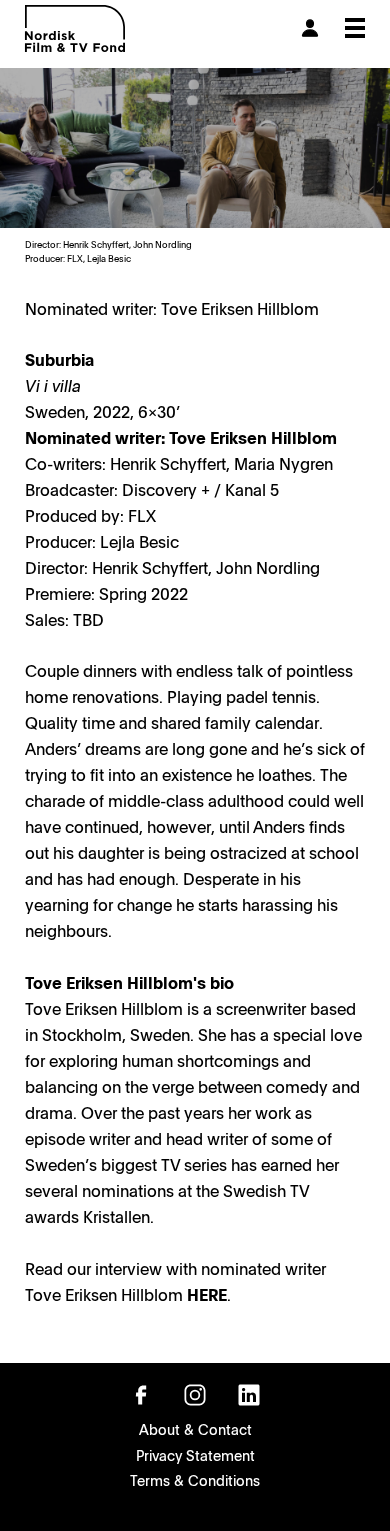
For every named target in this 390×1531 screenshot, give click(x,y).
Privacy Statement (195, 1455)
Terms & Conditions (195, 1480)
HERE (207, 1294)
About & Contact (195, 1429)
